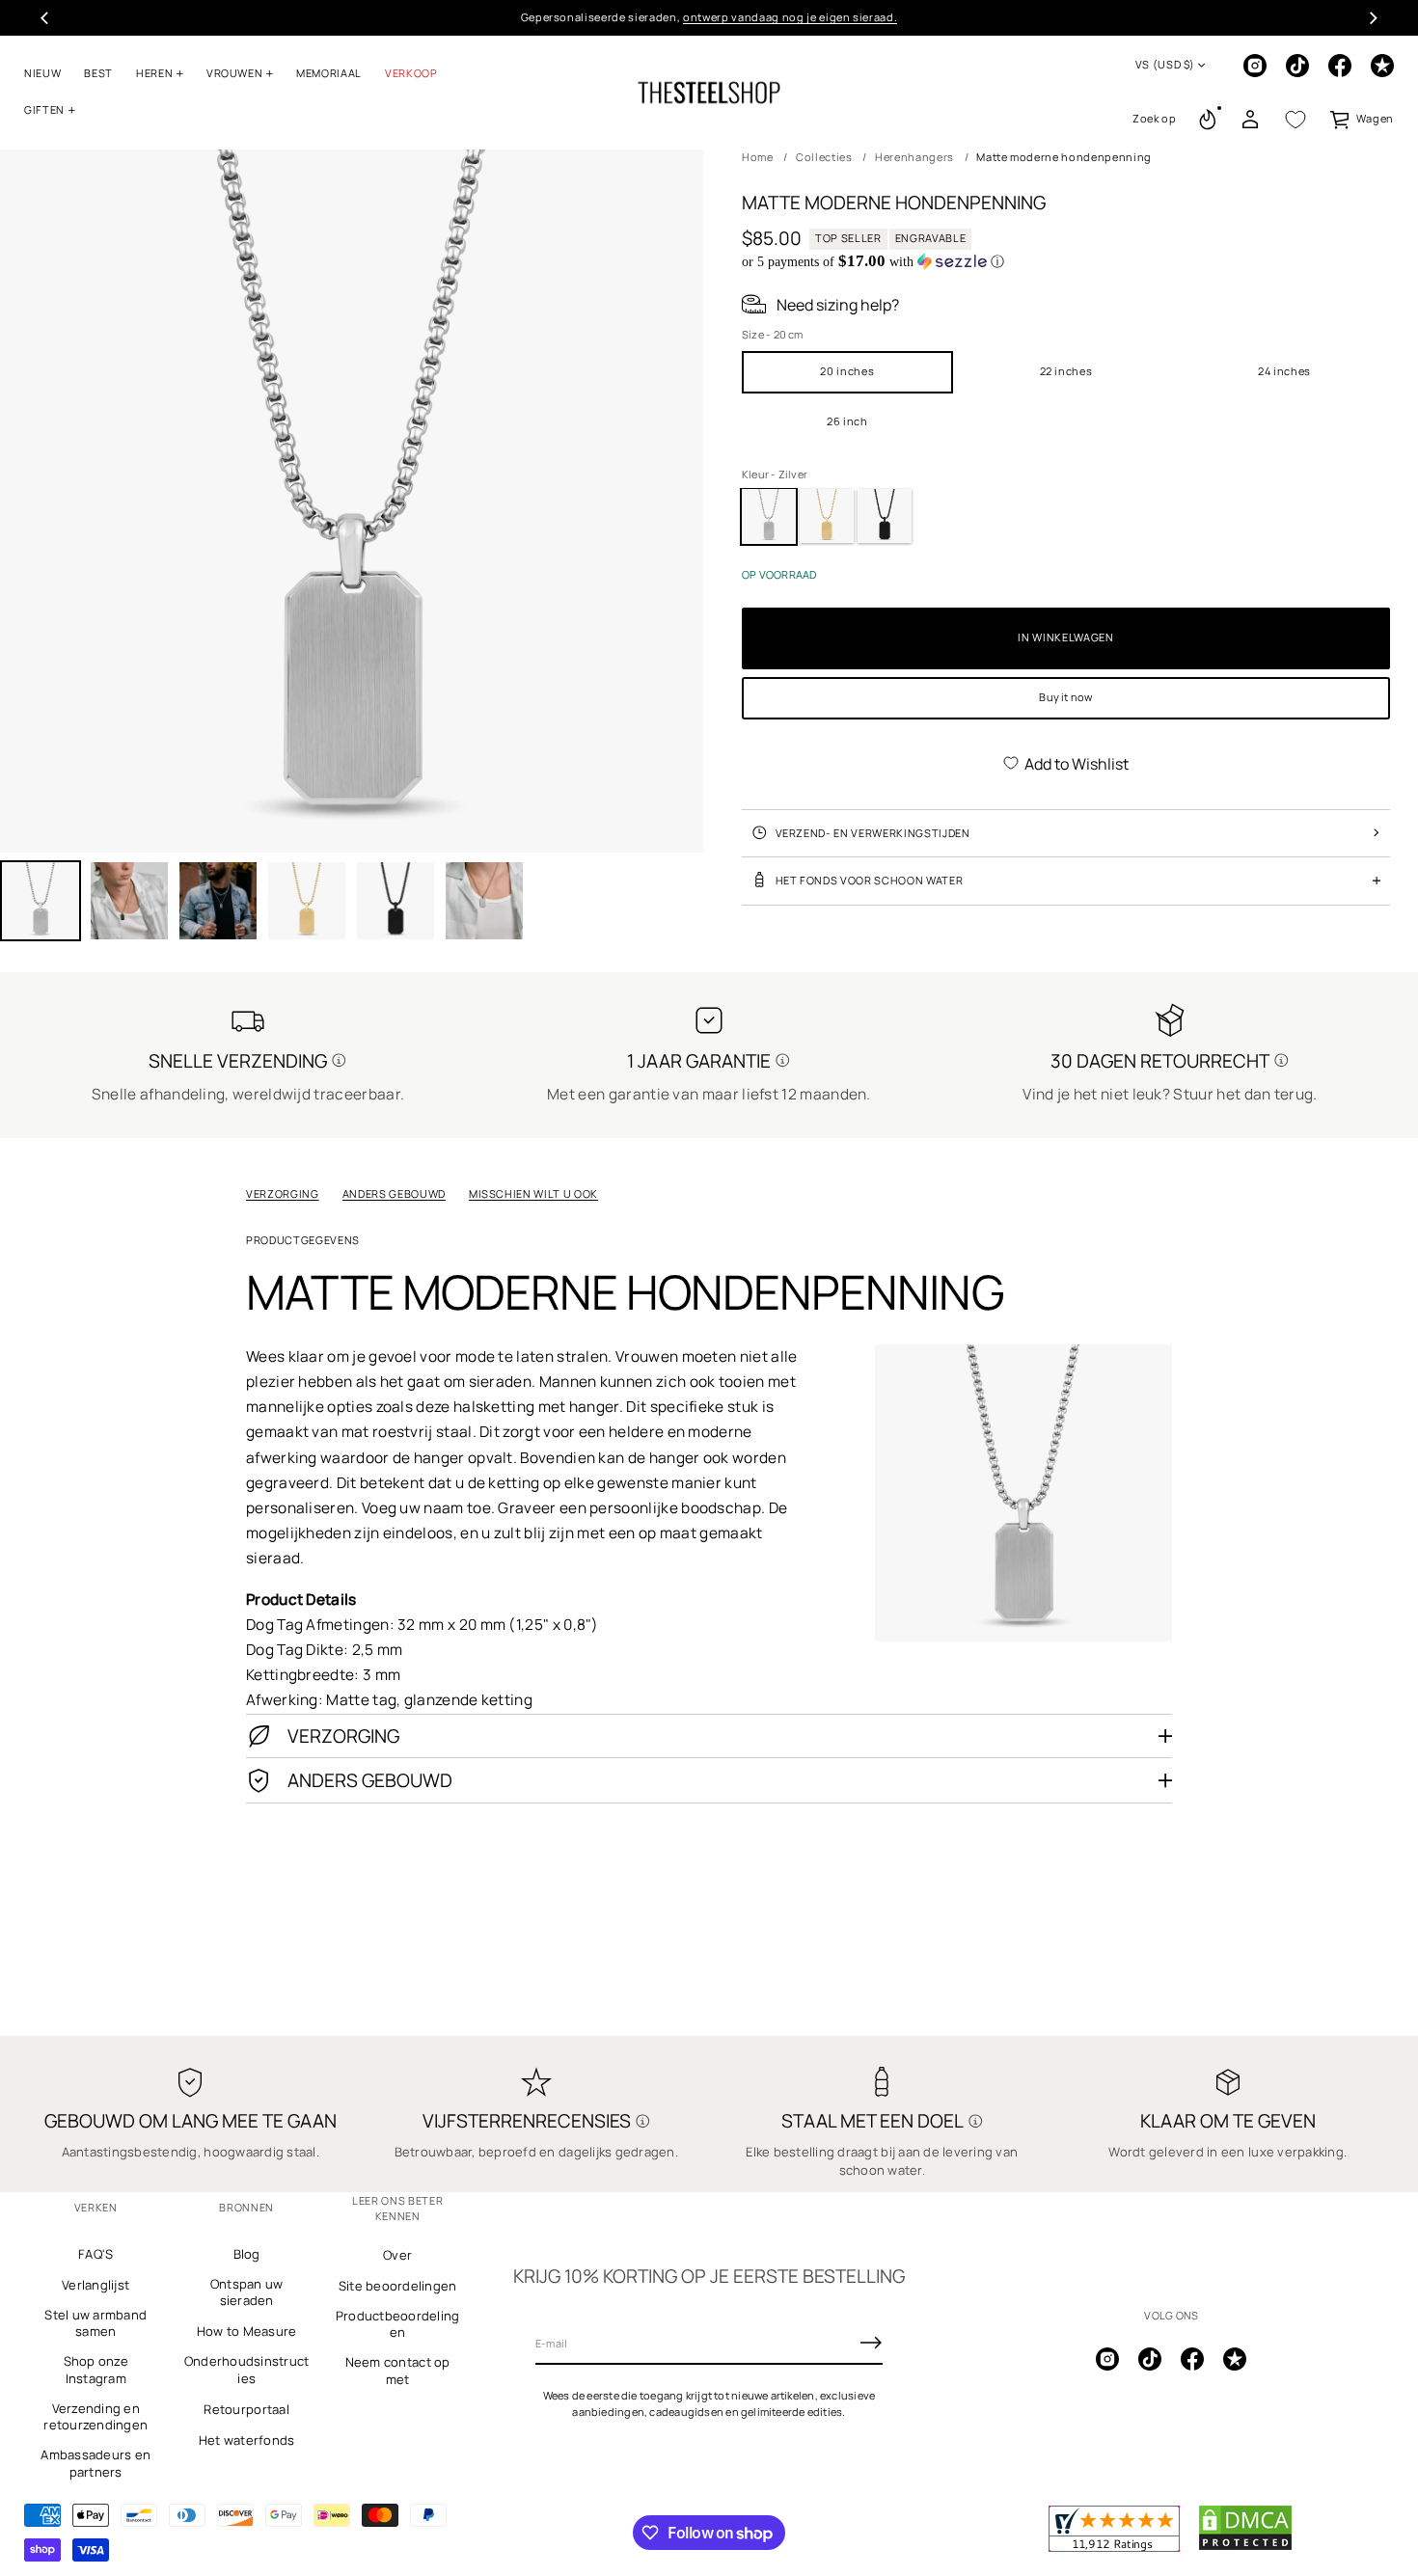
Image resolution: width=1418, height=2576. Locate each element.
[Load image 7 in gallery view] (484, 901)
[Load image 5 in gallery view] (307, 901)
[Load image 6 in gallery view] (395, 901)
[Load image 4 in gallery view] (218, 901)
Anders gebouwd (394, 1193)
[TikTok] (1297, 66)
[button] (1155, 120)
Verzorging (283, 1193)
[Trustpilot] (1382, 66)
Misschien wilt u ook (533, 1193)
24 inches (1284, 371)
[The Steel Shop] (709, 93)
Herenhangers (914, 157)
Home (758, 157)
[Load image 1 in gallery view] (41, 901)
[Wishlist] (1295, 120)
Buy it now (1065, 697)
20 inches (847, 371)
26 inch (847, 421)
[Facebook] (1340, 66)
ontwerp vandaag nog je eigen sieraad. (790, 17)
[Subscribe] (871, 2343)
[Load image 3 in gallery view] (129, 901)
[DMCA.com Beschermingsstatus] (1245, 2547)
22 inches (1066, 371)
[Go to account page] (1250, 120)
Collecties (824, 157)
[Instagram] (1255, 66)
